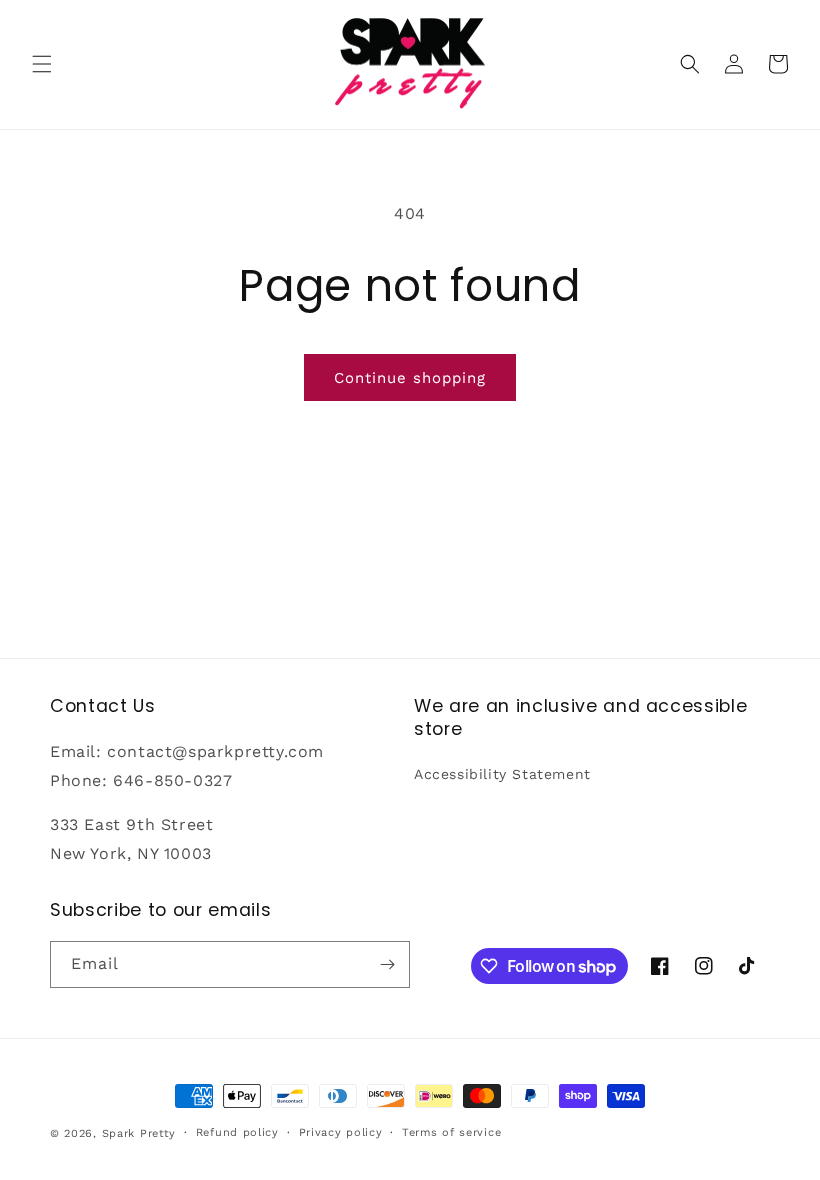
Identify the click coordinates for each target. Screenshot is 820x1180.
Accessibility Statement (502, 774)
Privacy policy (341, 1132)
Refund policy (237, 1132)
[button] (42, 64)
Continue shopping (410, 378)
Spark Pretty (139, 1133)
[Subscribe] (387, 964)
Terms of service (451, 1132)
